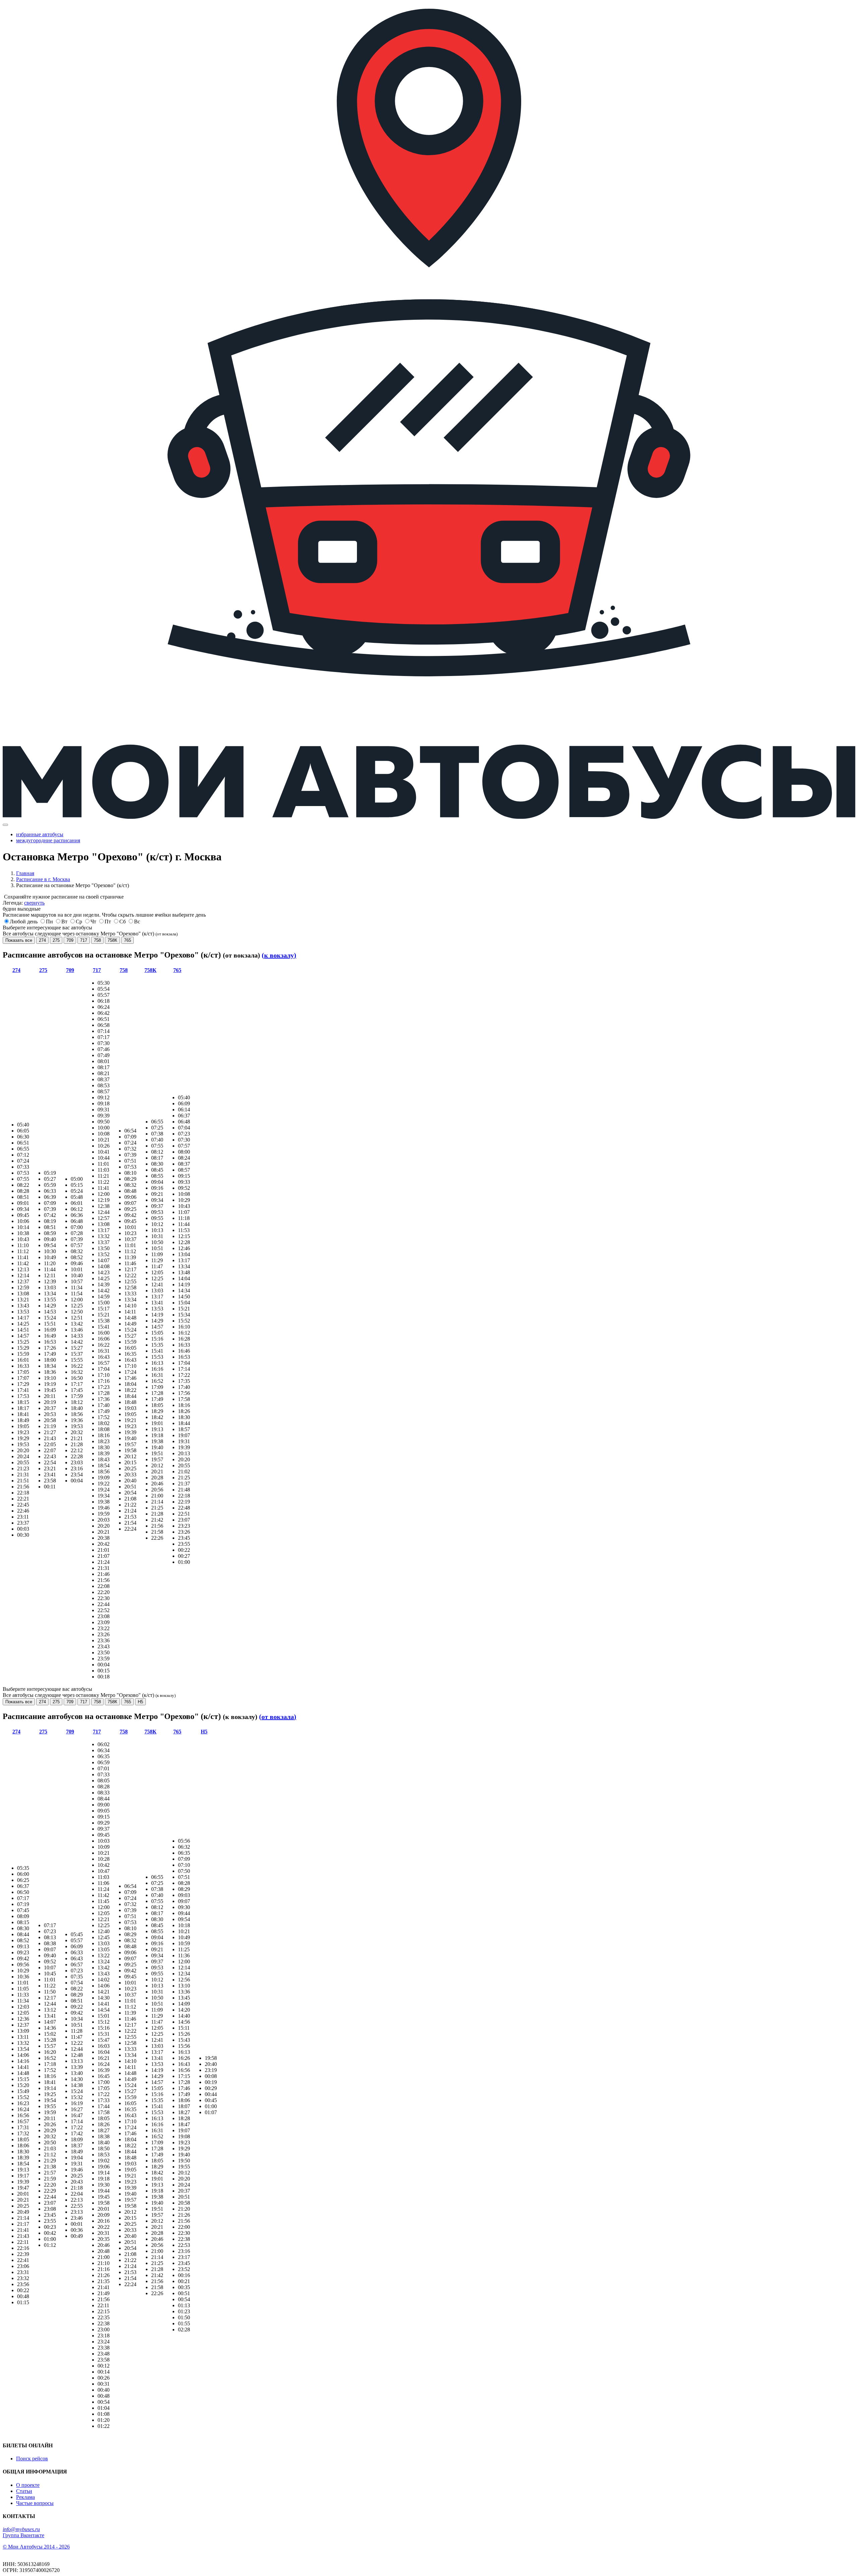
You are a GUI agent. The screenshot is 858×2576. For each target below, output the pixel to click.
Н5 (140, 1702)
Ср (79, 922)
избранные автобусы (40, 834)
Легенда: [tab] (24, 903)
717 (84, 940)
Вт (64, 922)
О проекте (28, 2485)
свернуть (34, 903)
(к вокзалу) (279, 955)
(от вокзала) (278, 1717)
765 (128, 940)
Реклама (25, 2497)
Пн (49, 922)
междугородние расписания (48, 840)
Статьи (24, 2491)
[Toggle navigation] (5, 825)
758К (112, 940)
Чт (93, 922)
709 (70, 940)
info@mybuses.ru (21, 2529)
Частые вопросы (35, 2503)
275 (56, 940)
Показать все (19, 940)
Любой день (24, 922)
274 (42, 940)
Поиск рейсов (32, 2459)
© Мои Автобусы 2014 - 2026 (36, 2547)
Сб (122, 922)
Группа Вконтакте (23, 2535)
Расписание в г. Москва (43, 879)
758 (97, 940)
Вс (137, 922)
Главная (25, 873)
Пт (108, 922)
